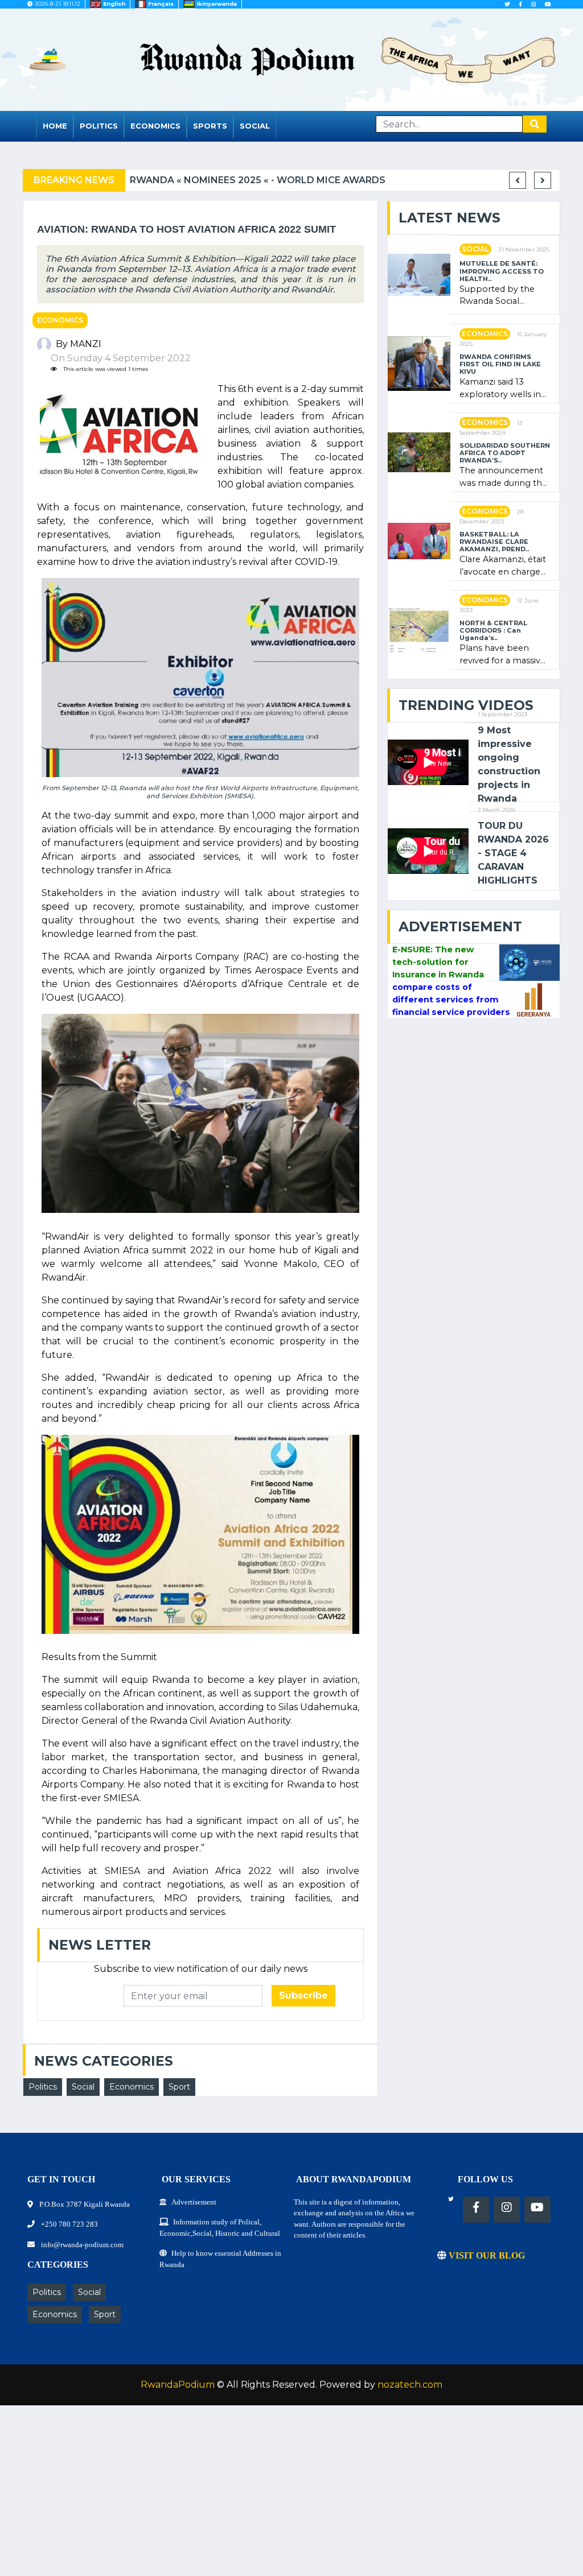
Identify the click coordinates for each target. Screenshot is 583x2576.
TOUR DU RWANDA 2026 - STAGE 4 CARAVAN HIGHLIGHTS (513, 853)
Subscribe (303, 1995)
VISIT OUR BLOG (486, 2255)
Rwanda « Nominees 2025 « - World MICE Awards (258, 180)
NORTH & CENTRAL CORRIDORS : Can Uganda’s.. (493, 631)
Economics (155, 126)
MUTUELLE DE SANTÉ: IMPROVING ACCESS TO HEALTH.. (502, 271)
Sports (210, 126)
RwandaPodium (178, 2385)
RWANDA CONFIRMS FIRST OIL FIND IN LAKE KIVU (500, 365)
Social (255, 126)
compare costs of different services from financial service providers (451, 999)
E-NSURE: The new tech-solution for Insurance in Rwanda (438, 962)
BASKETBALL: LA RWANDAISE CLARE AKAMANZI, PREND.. (494, 542)
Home (55, 126)
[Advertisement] (291, 2496)
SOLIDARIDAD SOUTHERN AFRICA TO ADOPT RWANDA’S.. (505, 453)
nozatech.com (410, 2385)
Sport (179, 2087)
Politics (99, 126)
